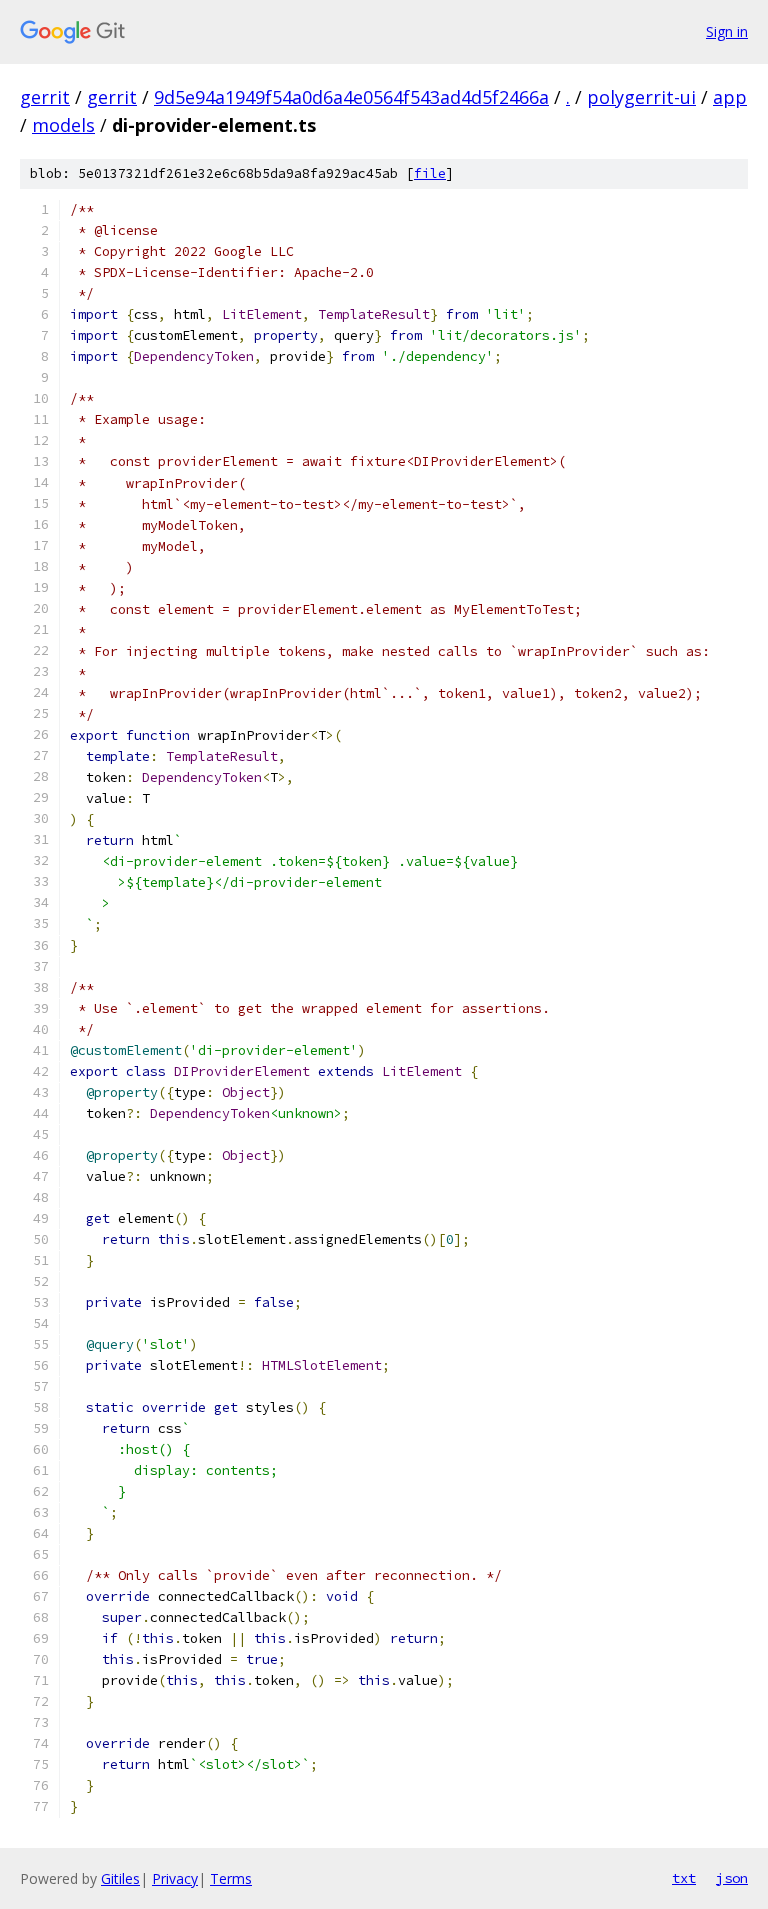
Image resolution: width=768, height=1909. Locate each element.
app (730, 97)
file (430, 173)
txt (684, 1878)
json (732, 1878)
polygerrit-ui (641, 97)
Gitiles (120, 1878)
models (63, 125)
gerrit (45, 97)
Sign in (727, 31)
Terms (231, 1878)
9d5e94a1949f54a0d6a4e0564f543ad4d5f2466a (351, 97)
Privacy (175, 1878)
